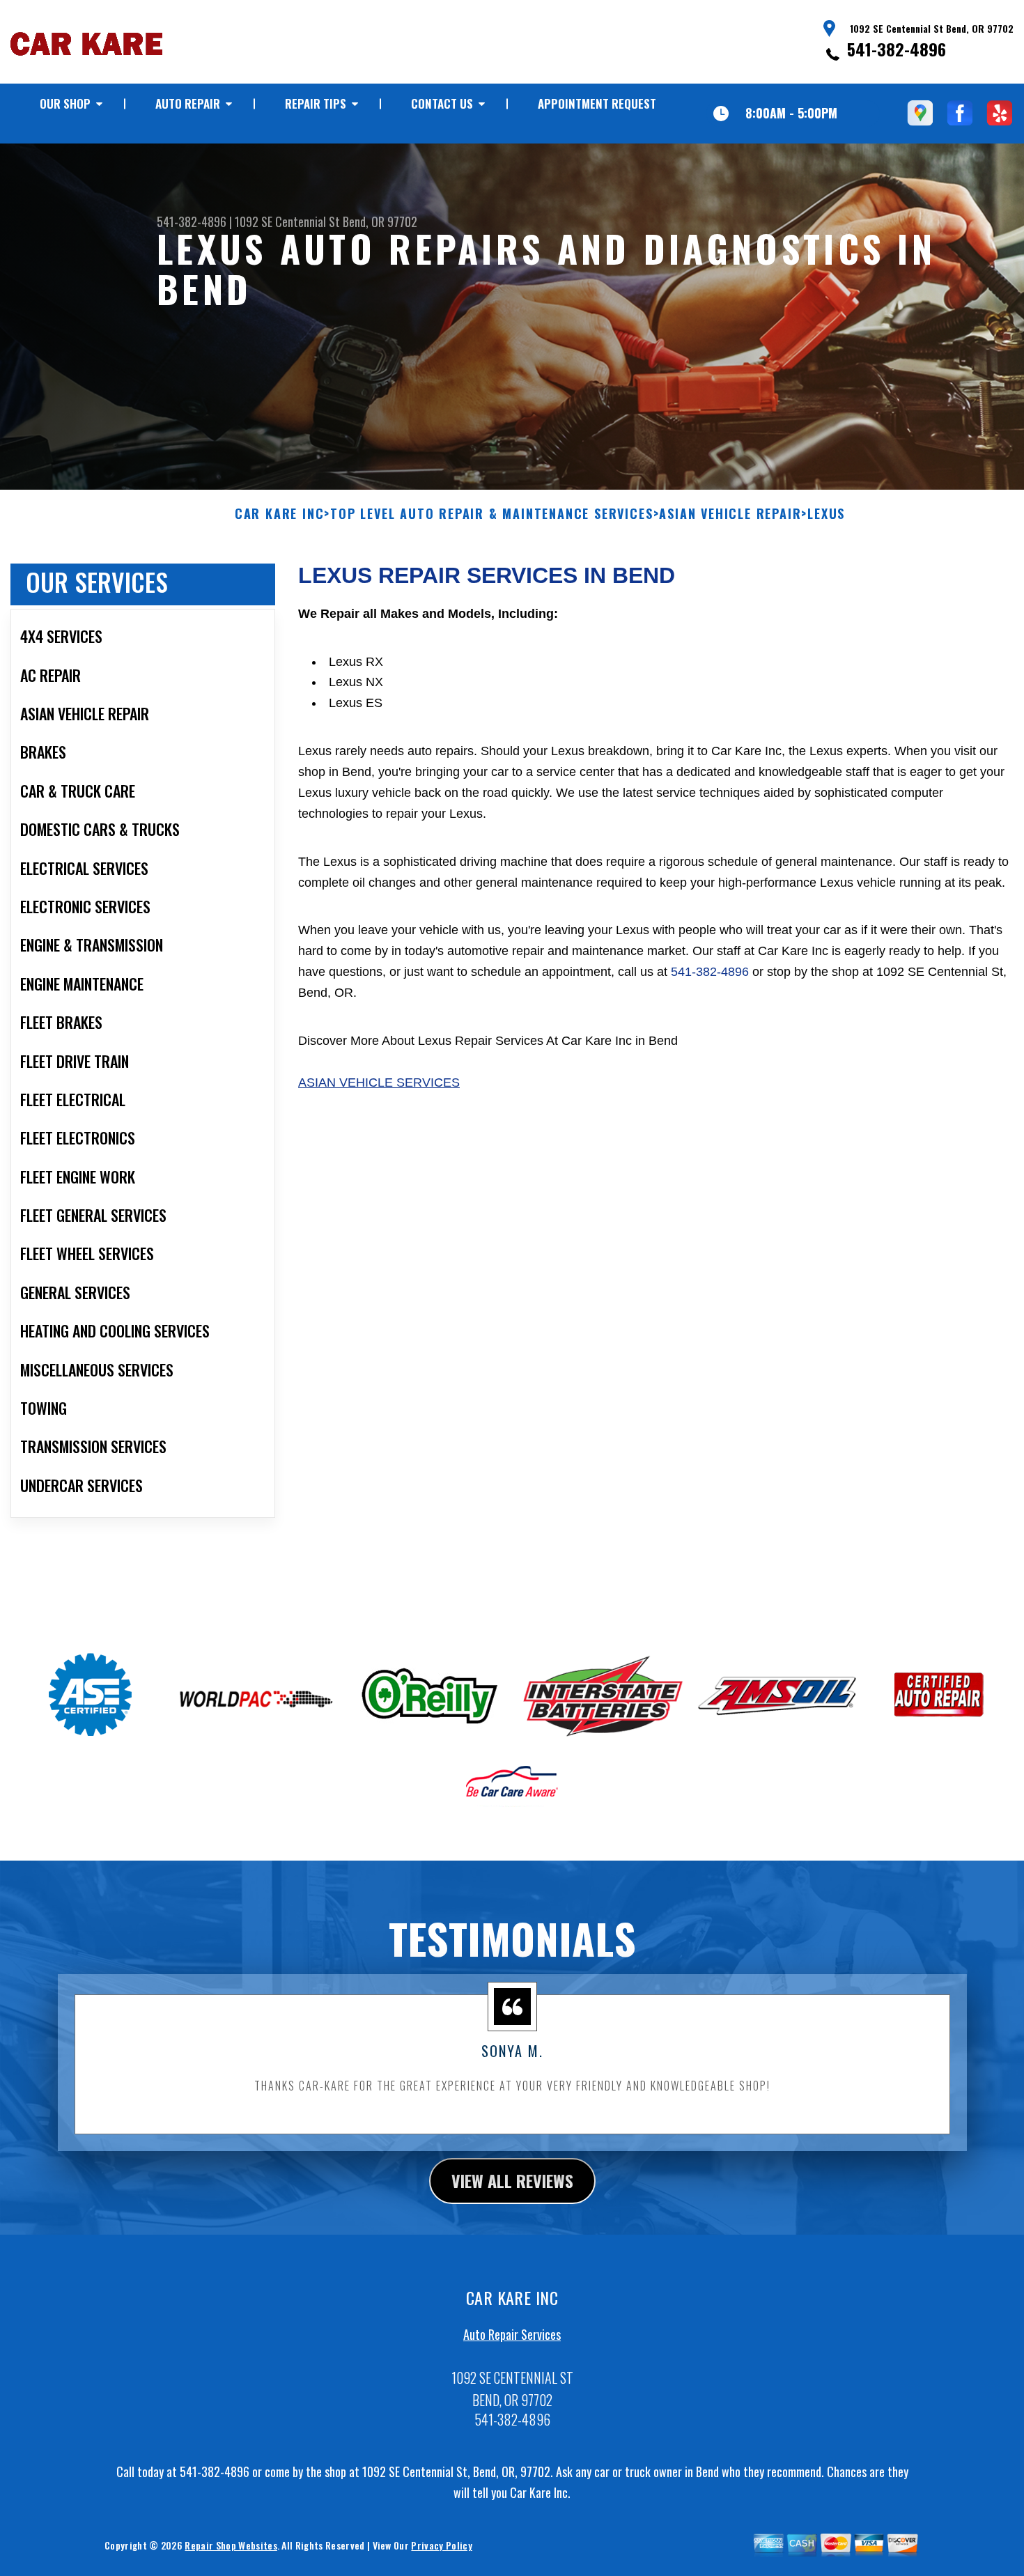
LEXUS (826, 514)
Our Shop (65, 103)
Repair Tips (316, 103)
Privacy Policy (441, 2545)
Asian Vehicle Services (379, 1083)
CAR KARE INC (280, 514)
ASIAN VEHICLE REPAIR (730, 514)
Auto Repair (188, 103)
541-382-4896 (897, 49)
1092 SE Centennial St (287, 222)
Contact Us (442, 103)
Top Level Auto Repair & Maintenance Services (491, 514)
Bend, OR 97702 (380, 222)
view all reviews (512, 2180)
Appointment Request (597, 103)
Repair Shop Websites (231, 2545)
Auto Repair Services (512, 2334)
